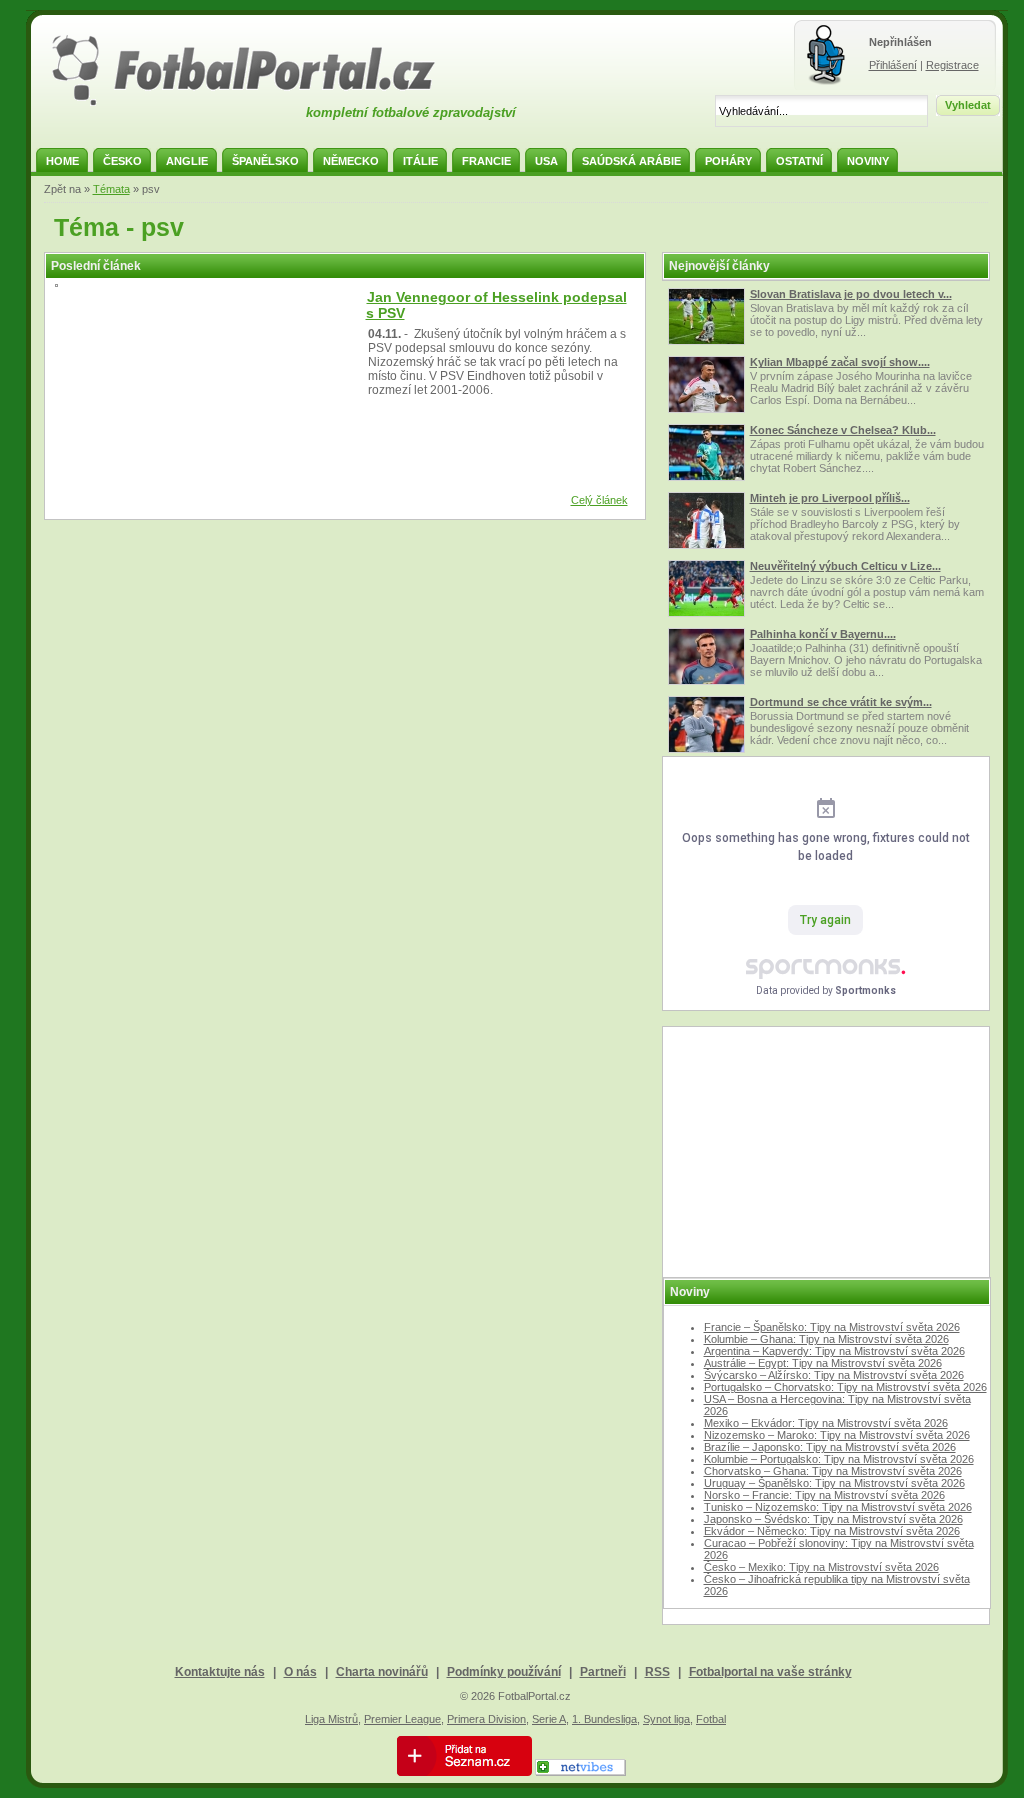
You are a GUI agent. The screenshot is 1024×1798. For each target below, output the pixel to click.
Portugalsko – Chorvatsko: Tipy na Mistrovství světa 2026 (845, 1387)
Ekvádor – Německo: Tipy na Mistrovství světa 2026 (832, 1531)
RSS (657, 1672)
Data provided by (826, 990)
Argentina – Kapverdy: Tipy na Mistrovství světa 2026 (834, 1351)
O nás (300, 1672)
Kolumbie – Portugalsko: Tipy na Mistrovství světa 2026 (839, 1459)
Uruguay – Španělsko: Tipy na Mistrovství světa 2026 (834, 1483)
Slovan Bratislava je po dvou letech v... (851, 294)
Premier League (402, 1719)
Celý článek (599, 500)
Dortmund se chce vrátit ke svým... (841, 702)
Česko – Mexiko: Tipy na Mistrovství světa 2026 (821, 1567)
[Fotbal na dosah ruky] (261, 103)
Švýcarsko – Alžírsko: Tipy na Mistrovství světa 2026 (834, 1375)
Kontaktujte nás (220, 1672)
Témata (111, 189)
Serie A (549, 1719)
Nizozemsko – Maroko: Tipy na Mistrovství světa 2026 (837, 1435)
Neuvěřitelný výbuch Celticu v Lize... (845, 566)
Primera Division (486, 1719)
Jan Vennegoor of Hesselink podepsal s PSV (496, 305)
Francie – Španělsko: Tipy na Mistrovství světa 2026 (832, 1327)
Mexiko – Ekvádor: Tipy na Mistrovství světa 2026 (826, 1423)
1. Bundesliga (604, 1719)
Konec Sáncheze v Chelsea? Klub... (843, 430)
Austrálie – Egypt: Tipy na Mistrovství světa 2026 (823, 1363)
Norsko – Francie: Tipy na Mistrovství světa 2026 (824, 1495)
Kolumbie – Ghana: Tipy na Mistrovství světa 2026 (826, 1339)
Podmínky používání (504, 1672)
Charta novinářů (382, 1672)
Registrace (952, 65)
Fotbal (711, 1719)
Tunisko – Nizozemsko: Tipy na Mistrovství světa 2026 (838, 1507)
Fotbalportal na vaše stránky (770, 1672)
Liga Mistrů (331, 1719)
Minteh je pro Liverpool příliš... (830, 498)
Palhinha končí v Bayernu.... (823, 634)
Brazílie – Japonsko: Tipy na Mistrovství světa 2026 (830, 1447)
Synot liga (666, 1719)
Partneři (603, 1672)
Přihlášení (893, 65)
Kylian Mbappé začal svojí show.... (840, 362)
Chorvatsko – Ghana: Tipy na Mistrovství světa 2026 (833, 1471)
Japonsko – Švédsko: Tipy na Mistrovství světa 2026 (833, 1519)
